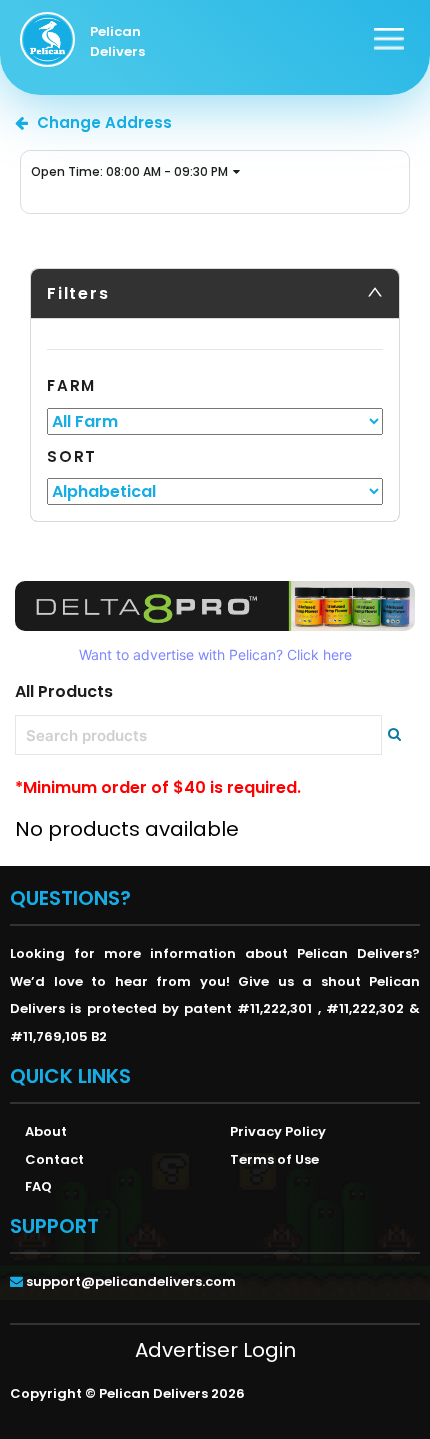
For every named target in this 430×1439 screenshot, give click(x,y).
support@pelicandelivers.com (131, 1281)
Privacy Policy (278, 1131)
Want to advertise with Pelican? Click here (215, 654)
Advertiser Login (215, 1350)
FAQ (38, 1186)
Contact (54, 1159)
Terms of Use (274, 1159)
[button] (215, 293)
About (46, 1131)
